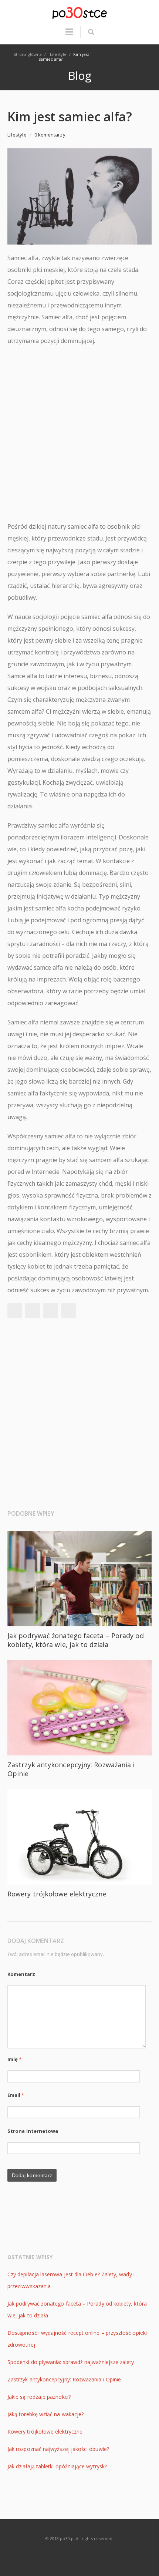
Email (16, 2095)
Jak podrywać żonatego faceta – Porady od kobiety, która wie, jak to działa (76, 1640)
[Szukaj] (91, 32)
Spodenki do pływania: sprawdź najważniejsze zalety (71, 2362)
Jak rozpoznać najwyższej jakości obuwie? (58, 2449)
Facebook (14, 1311)
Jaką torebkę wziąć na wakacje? (45, 2414)
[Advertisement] (79, 434)
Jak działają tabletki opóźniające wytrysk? (57, 2466)
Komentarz (21, 1974)
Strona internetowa (33, 2131)
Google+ (51, 1311)
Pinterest (69, 1311)
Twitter (33, 1311)
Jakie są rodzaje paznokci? (39, 2397)
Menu (69, 35)
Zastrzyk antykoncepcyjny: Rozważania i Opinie (64, 2379)
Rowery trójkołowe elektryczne (57, 1894)
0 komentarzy (50, 135)
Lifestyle (17, 135)
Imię (15, 2059)
